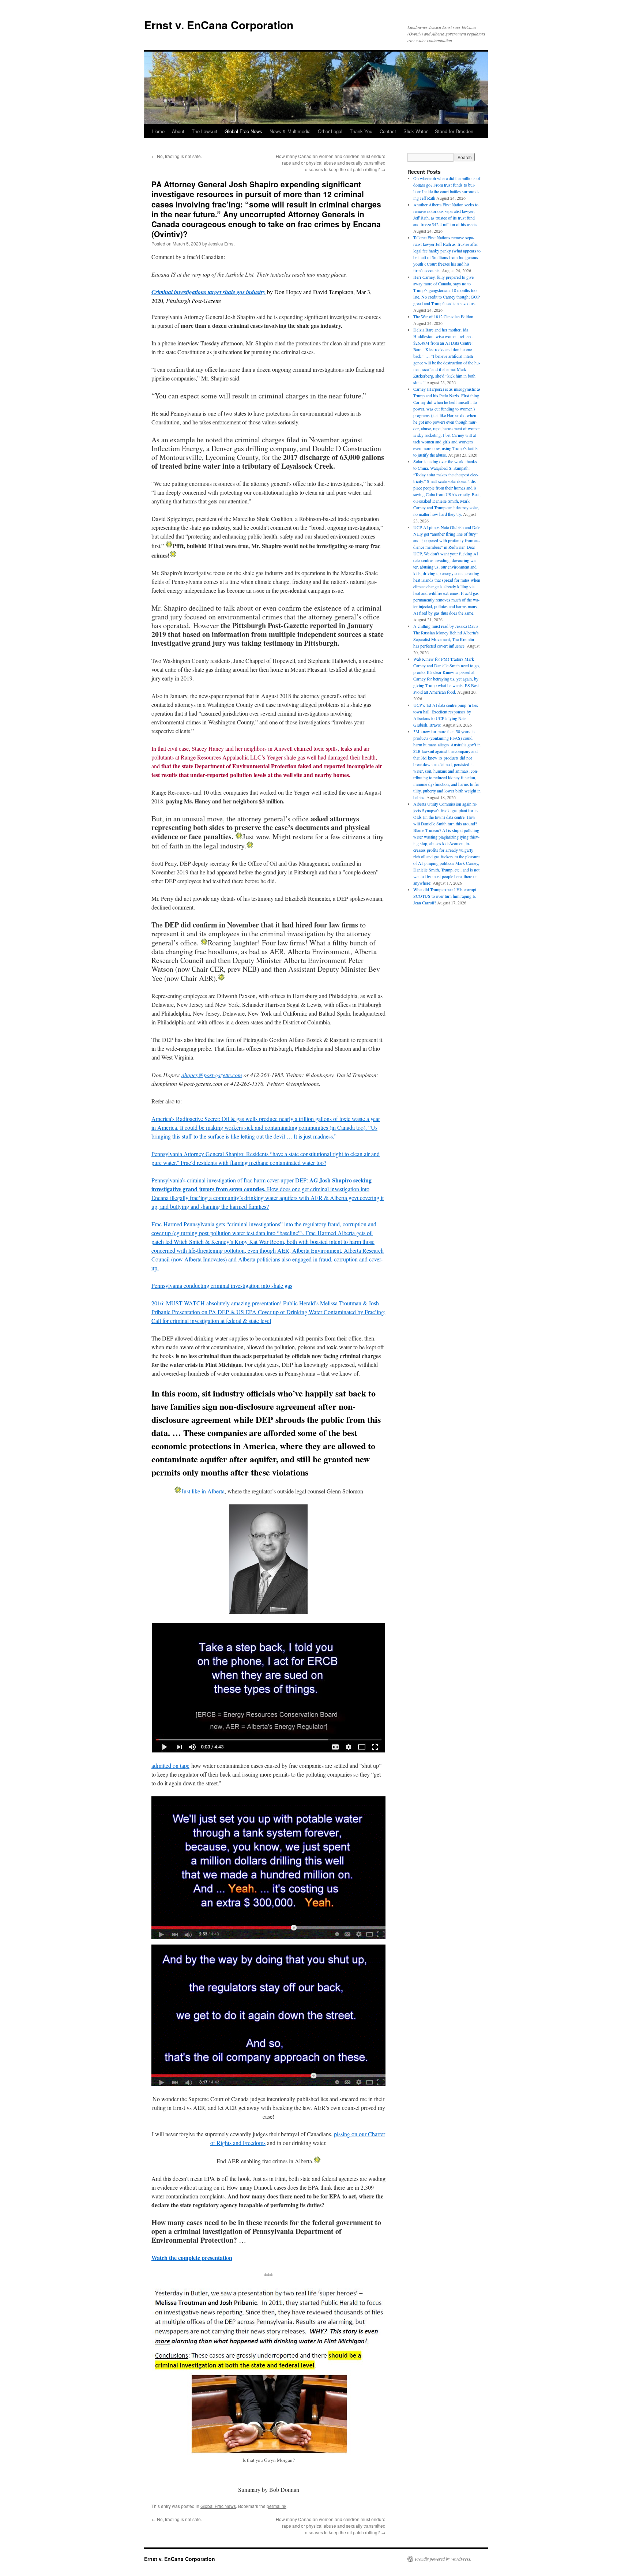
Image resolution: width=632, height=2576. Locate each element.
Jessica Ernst (221, 243)
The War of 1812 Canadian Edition (443, 316)
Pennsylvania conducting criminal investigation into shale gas (222, 1285)
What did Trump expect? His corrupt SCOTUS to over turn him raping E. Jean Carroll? (445, 896)
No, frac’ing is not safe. (177, 156)
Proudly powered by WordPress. (443, 2559)
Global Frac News (243, 131)
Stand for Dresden (454, 131)
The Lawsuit (204, 131)
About (178, 131)
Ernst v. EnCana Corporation (219, 25)
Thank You (361, 131)
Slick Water (415, 131)
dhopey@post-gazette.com (212, 1075)
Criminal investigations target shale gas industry (208, 292)
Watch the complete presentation (192, 2258)
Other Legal (330, 131)
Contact (388, 131)
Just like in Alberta (203, 1491)
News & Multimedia (290, 131)
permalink (276, 2506)
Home (158, 131)
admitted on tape (170, 1765)
